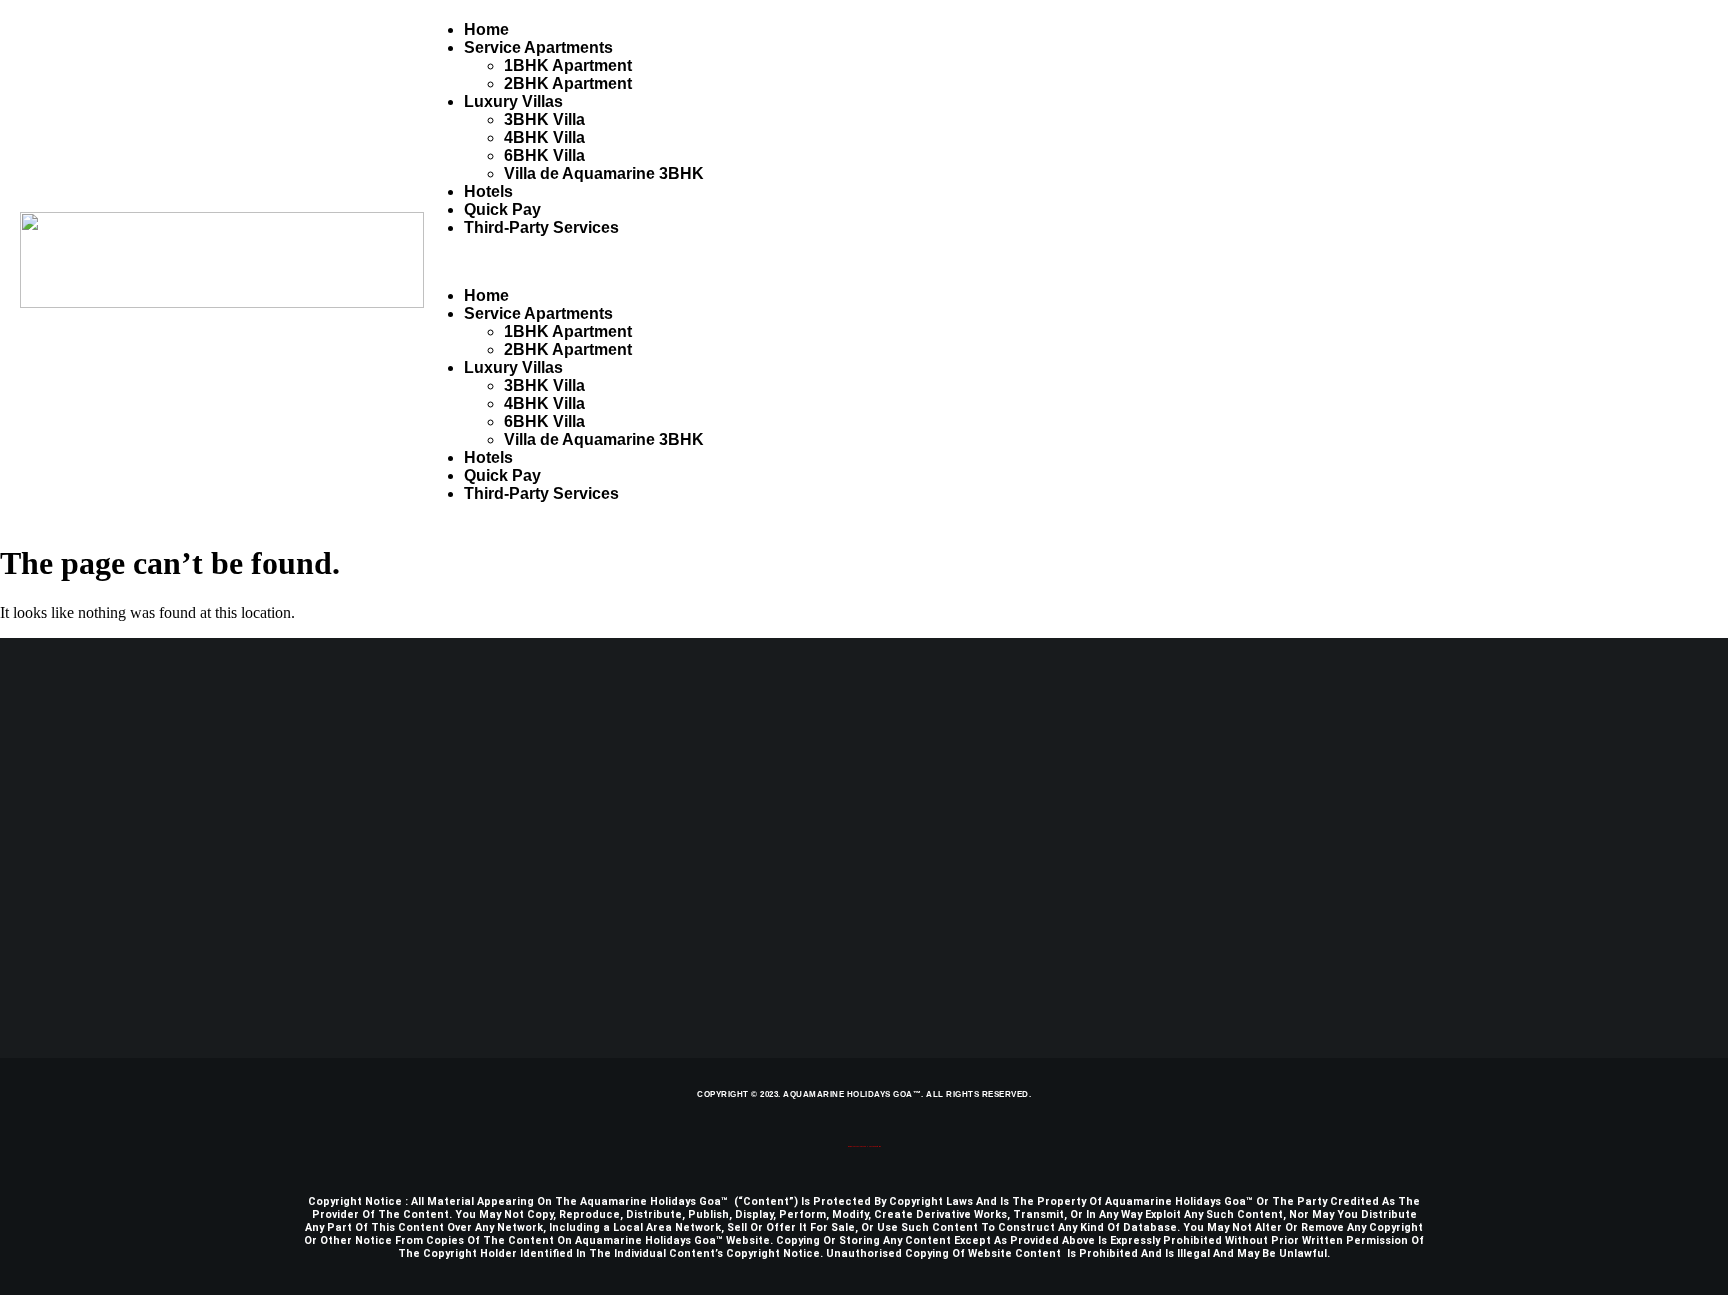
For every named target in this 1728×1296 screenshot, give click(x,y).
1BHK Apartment (568, 65)
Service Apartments (538, 47)
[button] (1066, 262)
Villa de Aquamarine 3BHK (604, 173)
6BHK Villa (544, 155)
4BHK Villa (544, 137)
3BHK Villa (544, 119)
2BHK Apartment (568, 83)
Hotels (488, 191)
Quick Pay (502, 209)
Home (486, 29)
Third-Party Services (541, 227)
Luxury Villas (513, 101)
